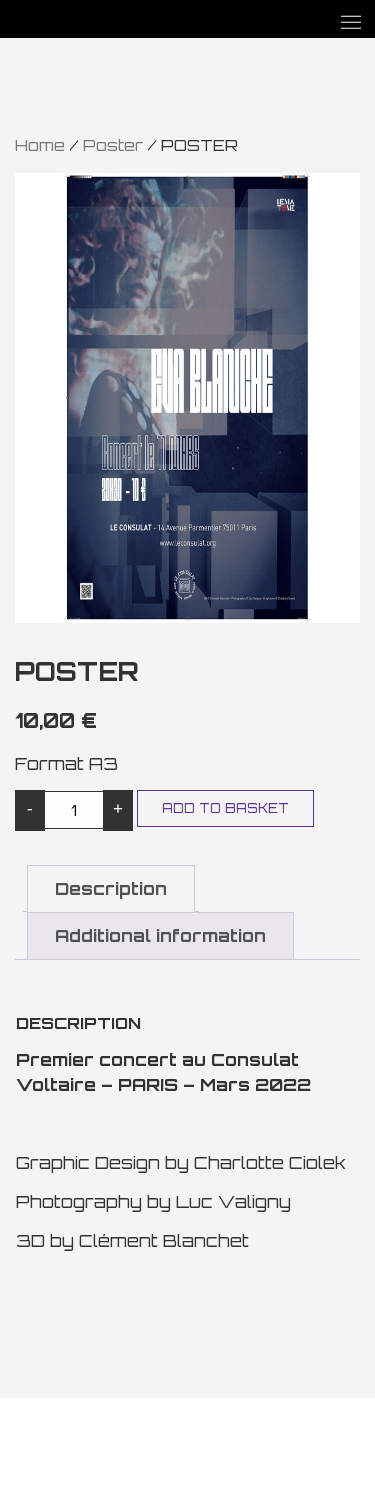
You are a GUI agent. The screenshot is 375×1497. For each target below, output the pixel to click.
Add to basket (225, 808)
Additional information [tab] (160, 935)
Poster (113, 145)
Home (40, 145)
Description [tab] (111, 888)
